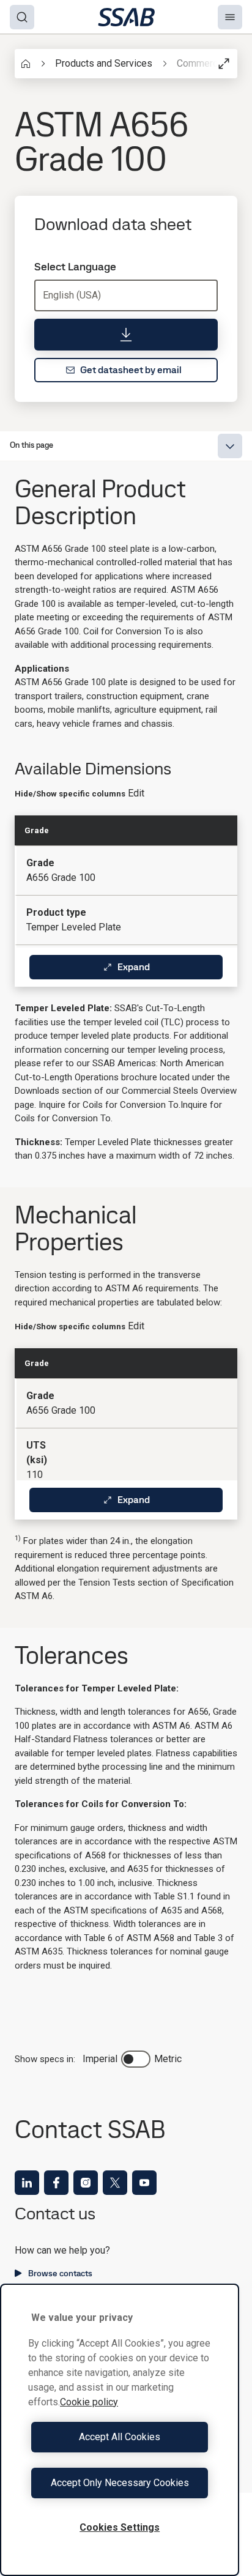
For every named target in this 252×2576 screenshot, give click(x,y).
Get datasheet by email (131, 370)
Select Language (75, 267)
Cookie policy (89, 2402)
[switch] (136, 2059)
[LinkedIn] (27, 2183)
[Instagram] (86, 2183)
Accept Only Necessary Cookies (120, 2483)
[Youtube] (144, 2183)
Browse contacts (60, 2273)
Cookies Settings (120, 2527)
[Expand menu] (230, 446)
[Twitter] (115, 2183)
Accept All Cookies (120, 2437)
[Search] (22, 17)
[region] (120, 2430)
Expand (134, 967)
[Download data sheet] (126, 335)
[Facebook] (56, 2183)
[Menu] (230, 17)
